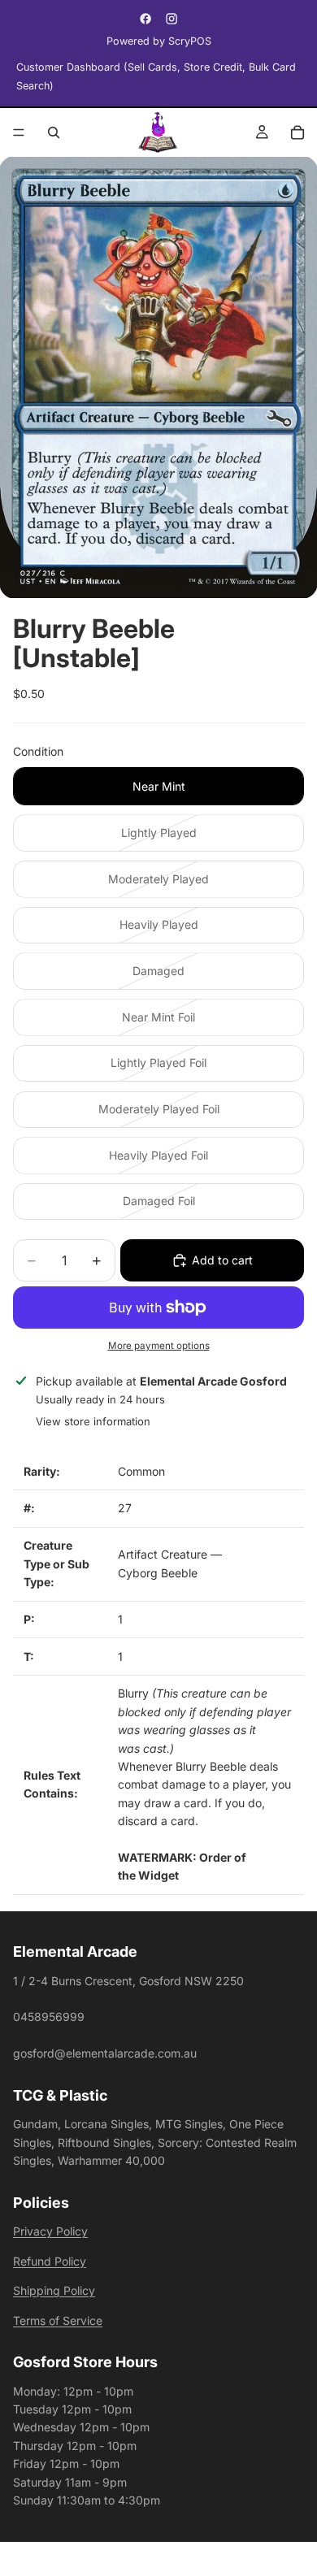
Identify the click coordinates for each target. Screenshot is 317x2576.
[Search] (54, 132)
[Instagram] (172, 19)
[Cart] (297, 132)
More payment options (159, 1346)
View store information (93, 1421)
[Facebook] (145, 19)
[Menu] (19, 132)
